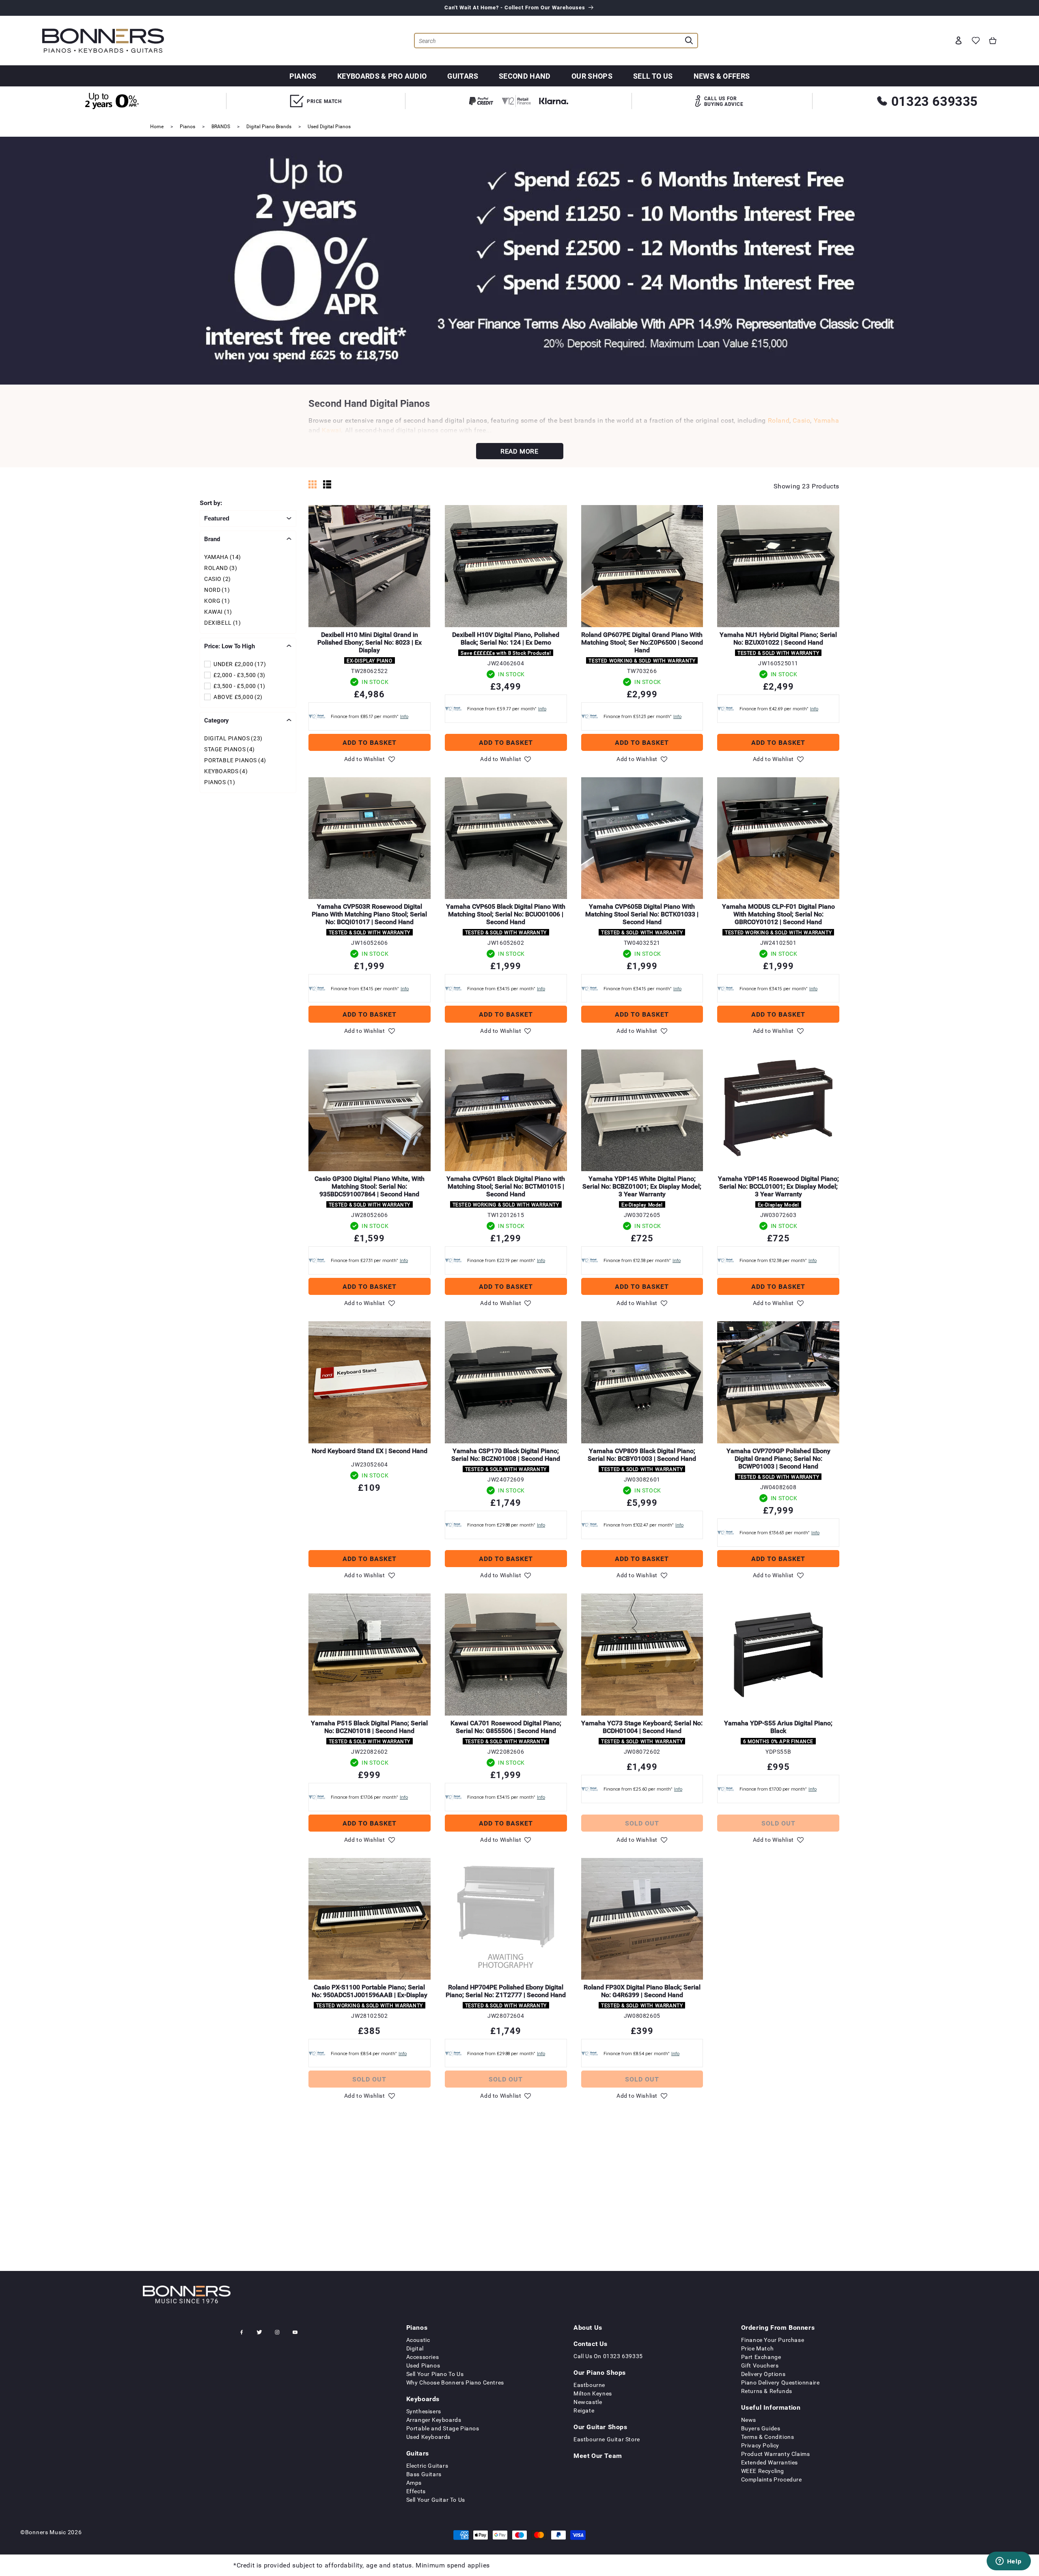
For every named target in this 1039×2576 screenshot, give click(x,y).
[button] (993, 41)
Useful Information (771, 2407)
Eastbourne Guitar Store (607, 2439)
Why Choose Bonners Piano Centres (455, 2382)
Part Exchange (761, 2357)
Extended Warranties (770, 2462)
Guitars (463, 76)
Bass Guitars (424, 2474)
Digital (415, 2348)
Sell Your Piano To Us (435, 2374)
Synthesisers (424, 2411)
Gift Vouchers (760, 2365)
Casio (801, 420)
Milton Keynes (593, 2393)
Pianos (303, 76)
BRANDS (221, 126)
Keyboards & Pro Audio (382, 76)
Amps (414, 2482)
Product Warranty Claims (776, 2454)
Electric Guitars (427, 2465)
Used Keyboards (428, 2437)
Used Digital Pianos (329, 126)
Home (157, 126)
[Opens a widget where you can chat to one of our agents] (1009, 2562)
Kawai (331, 430)
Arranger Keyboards (434, 2420)
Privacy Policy (760, 2445)
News (749, 2420)
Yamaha (827, 420)
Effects (416, 2491)
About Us (588, 2327)
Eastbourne (589, 2385)
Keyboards (423, 2399)
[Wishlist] (976, 41)
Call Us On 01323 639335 (608, 2356)
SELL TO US (653, 76)
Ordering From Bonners (778, 2327)
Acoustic (418, 2340)
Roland (779, 420)
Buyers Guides (761, 2428)
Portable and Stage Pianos (443, 2428)
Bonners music (46, 2532)
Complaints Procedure (772, 2479)
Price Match (758, 2348)
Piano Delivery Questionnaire (780, 2382)
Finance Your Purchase (773, 2340)
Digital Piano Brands (269, 126)
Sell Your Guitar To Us (436, 2500)
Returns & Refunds (767, 2391)
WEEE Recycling (763, 2471)
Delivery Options (763, 2374)
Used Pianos (423, 2365)
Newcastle (588, 2402)
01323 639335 (934, 101)
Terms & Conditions (768, 2437)
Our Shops (592, 76)
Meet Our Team (598, 2456)
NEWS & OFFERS (722, 76)
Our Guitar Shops (600, 2427)
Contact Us (591, 2344)
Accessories (423, 2357)
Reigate (584, 2410)
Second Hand (525, 76)
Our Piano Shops (600, 2372)
